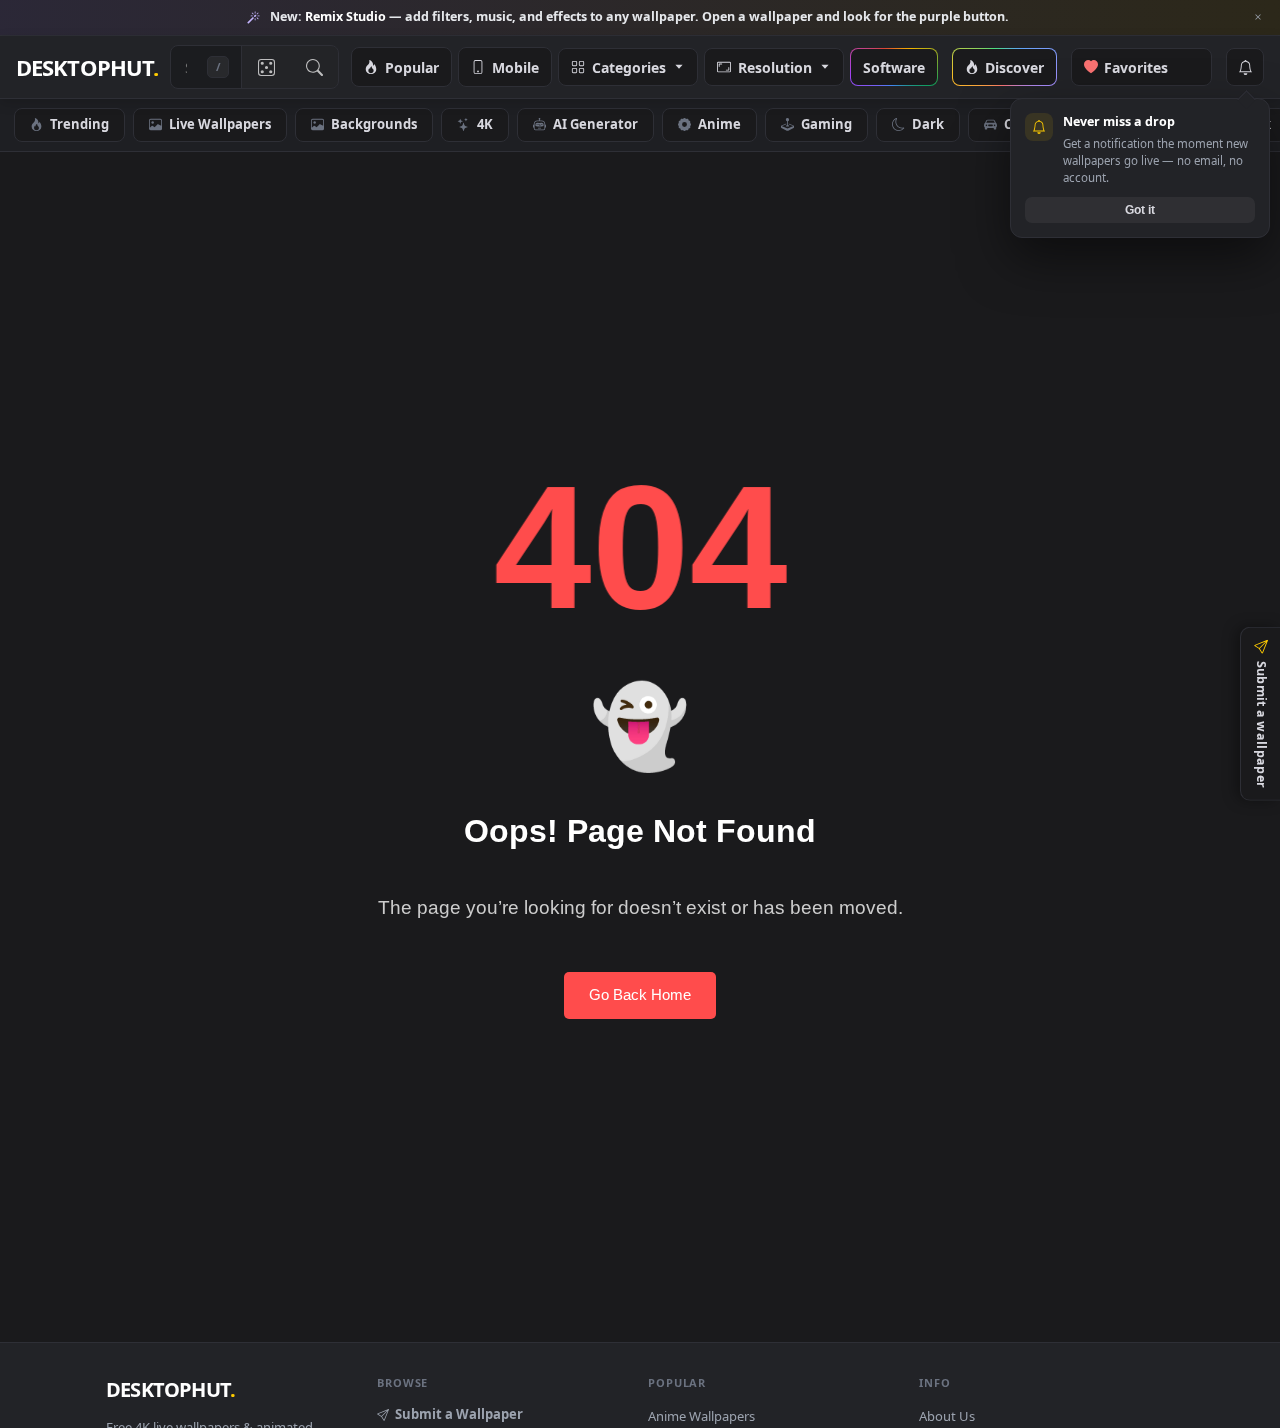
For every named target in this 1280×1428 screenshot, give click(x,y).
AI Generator (595, 124)
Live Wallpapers (220, 124)
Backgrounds (374, 124)
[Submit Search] (314, 67)
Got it (1140, 209)
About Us (947, 1416)
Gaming (826, 124)
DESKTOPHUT (170, 1389)
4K (485, 124)
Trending (79, 124)
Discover (1014, 66)
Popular (412, 66)
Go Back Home (640, 994)
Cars (1018, 124)
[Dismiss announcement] (1258, 17)
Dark (928, 124)
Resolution (775, 66)
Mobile (515, 66)
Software (894, 66)
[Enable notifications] (1245, 67)
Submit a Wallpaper (459, 1414)
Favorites (1147, 66)
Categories (629, 66)
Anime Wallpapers (701, 1416)
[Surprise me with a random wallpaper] (265, 67)
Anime (719, 124)
